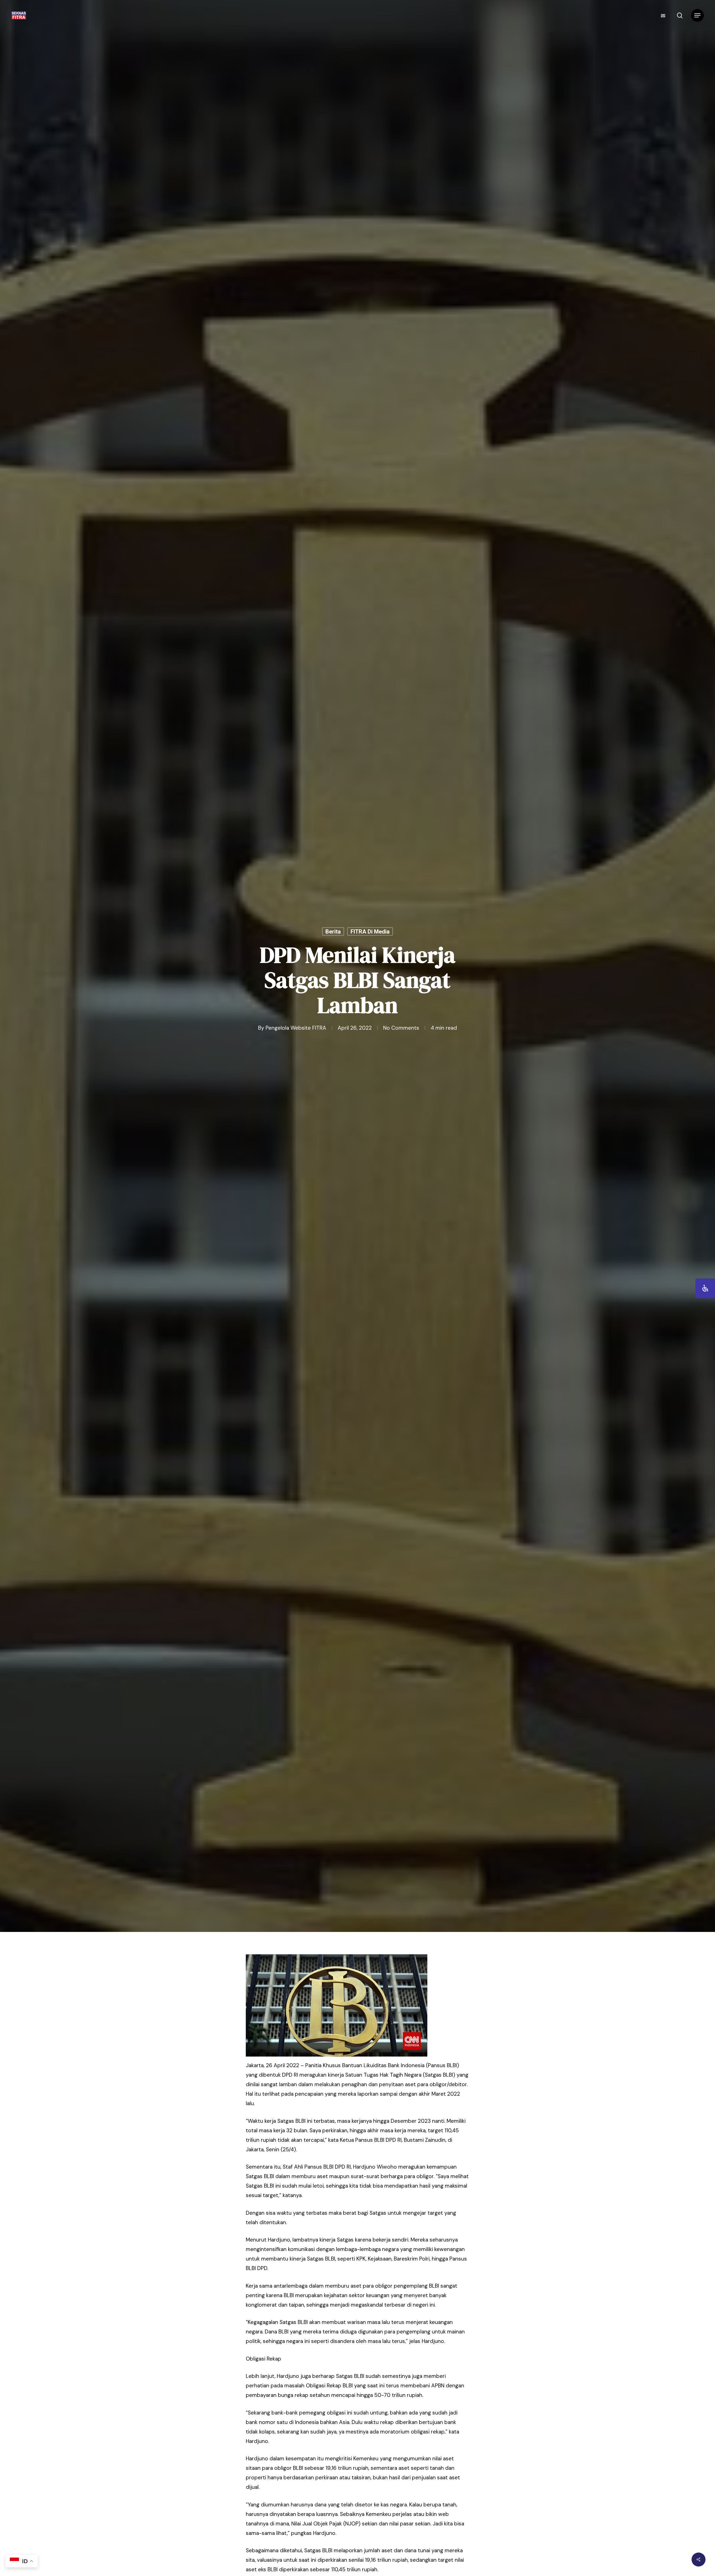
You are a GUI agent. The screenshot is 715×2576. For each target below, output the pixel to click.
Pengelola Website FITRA (296, 1028)
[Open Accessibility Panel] (705, 1288)
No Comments (401, 1028)
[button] (697, 16)
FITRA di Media (370, 932)
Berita (333, 932)
